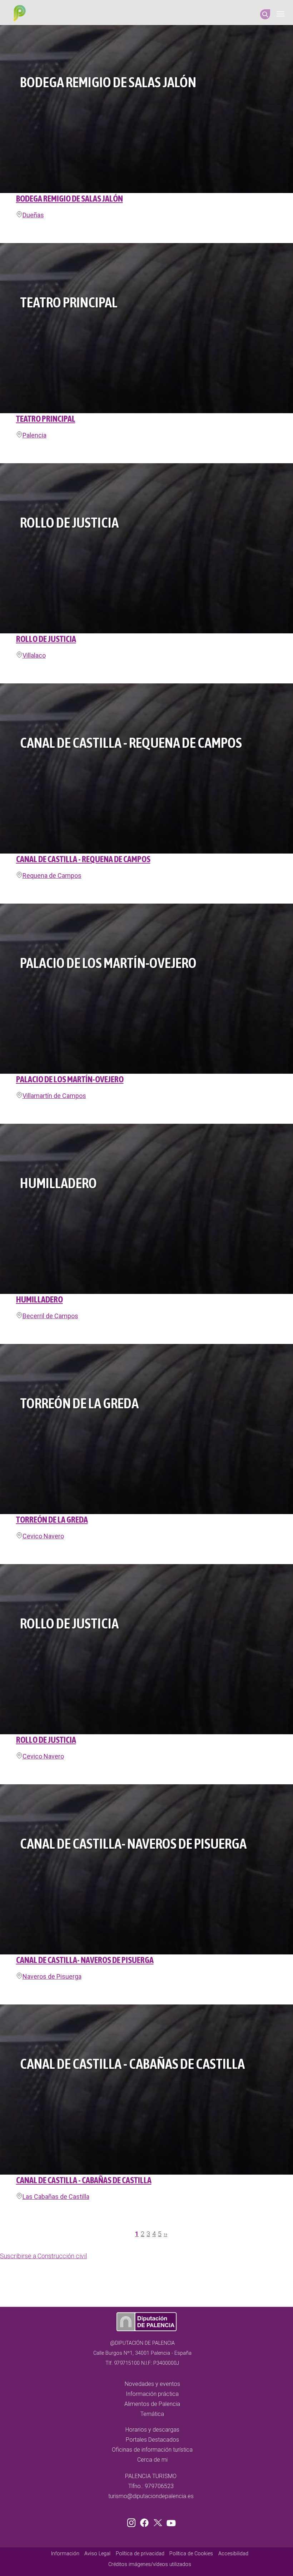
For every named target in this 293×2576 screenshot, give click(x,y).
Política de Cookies (191, 2554)
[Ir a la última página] (169, 2236)
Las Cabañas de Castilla (56, 2197)
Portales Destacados (152, 2440)
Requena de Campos (52, 876)
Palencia (34, 435)
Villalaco (34, 655)
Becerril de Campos (50, 1316)
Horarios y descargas (152, 2430)
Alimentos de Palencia (152, 2404)
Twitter (159, 2521)
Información (65, 2554)
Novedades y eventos (152, 2384)
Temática (152, 2414)
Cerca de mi (152, 2460)
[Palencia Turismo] (18, 14)
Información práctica (152, 2394)
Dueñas (33, 215)
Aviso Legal (97, 2554)
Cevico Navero (43, 1536)
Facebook (146, 2521)
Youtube (170, 2521)
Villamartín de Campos (54, 1096)
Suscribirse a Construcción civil (43, 2256)
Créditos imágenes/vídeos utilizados (150, 2564)
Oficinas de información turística (152, 2450)
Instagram (133, 2521)
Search (265, 14)
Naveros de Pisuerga (52, 1976)
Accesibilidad (233, 2554)
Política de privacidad (140, 2554)
